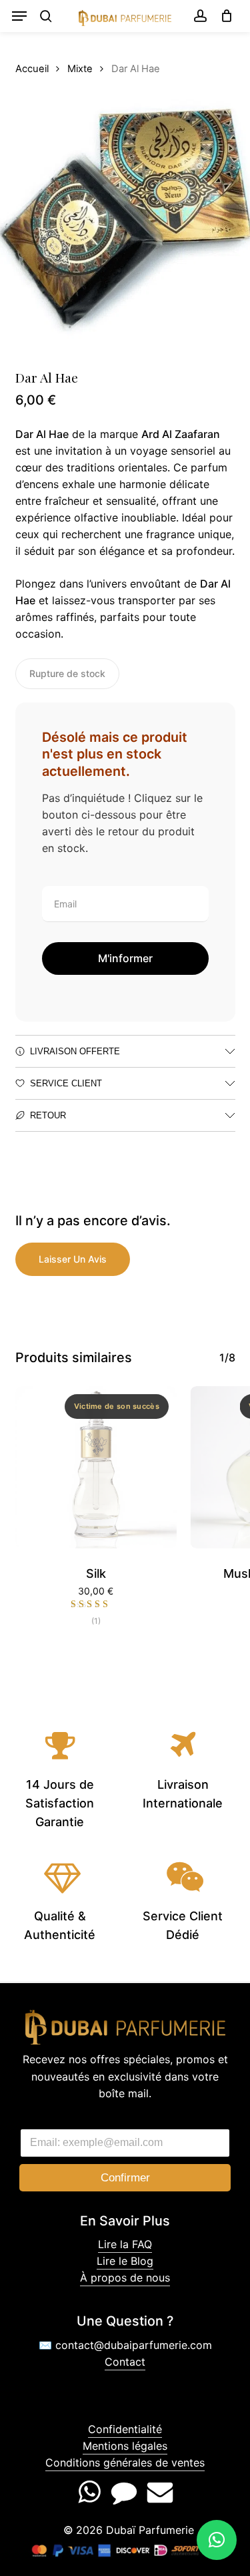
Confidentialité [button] (125, 2429)
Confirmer (125, 2178)
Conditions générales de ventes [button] (125, 2462)
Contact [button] (125, 2362)
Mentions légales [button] (125, 2446)
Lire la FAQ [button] (125, 2244)
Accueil (32, 69)
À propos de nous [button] (125, 2278)
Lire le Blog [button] (125, 2261)
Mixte (80, 69)
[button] (19, 16)
